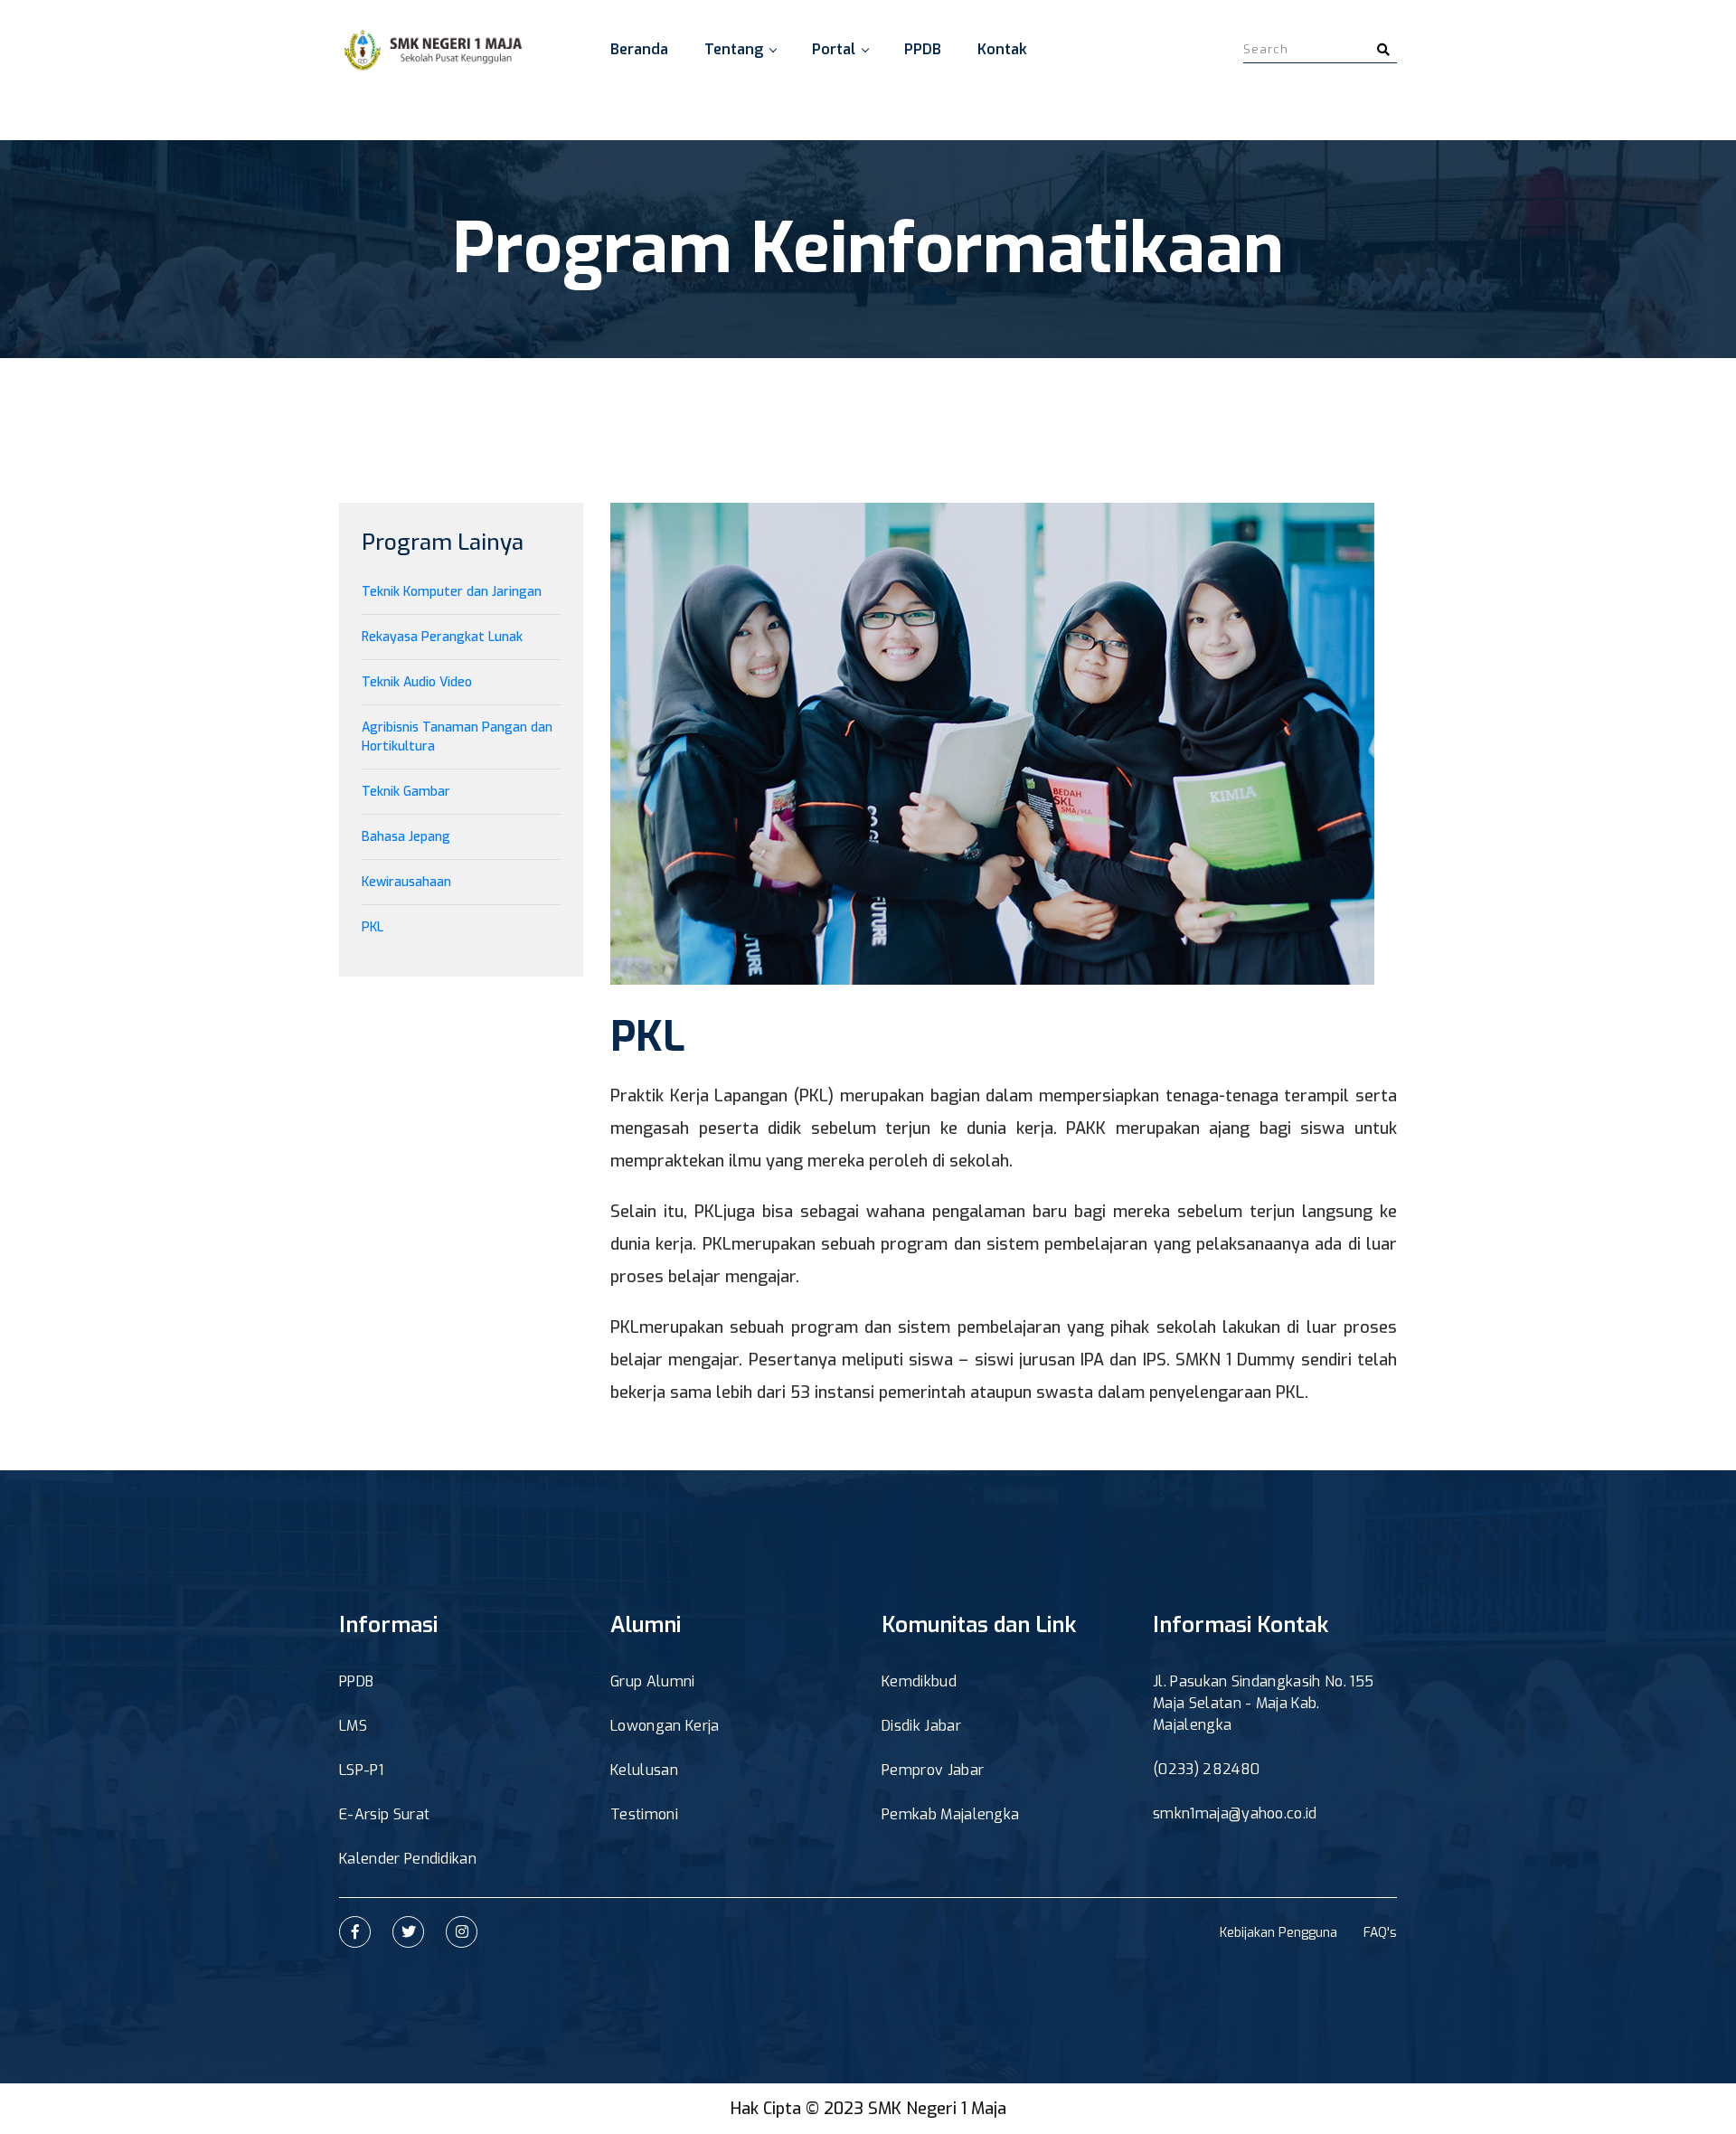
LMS (353, 1726)
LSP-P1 (361, 1770)
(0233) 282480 (1206, 1769)
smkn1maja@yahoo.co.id (1235, 1813)
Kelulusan (644, 1770)
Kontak (1002, 49)
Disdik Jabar (921, 1726)
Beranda (639, 49)
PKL (373, 927)
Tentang (734, 49)
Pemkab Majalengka (950, 1814)
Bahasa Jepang (406, 837)
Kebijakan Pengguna (1278, 1933)
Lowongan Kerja (665, 1726)
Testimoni (644, 1814)
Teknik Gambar (406, 792)
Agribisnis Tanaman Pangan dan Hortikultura (457, 737)
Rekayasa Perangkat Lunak (442, 637)
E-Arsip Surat (384, 1814)
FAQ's (1380, 1933)
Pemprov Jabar (933, 1770)
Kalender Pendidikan (408, 1859)
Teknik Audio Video (417, 682)
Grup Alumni (653, 1681)
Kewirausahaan (406, 882)
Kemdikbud (919, 1681)
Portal (834, 49)
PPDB (923, 49)
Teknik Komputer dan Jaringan (452, 592)
